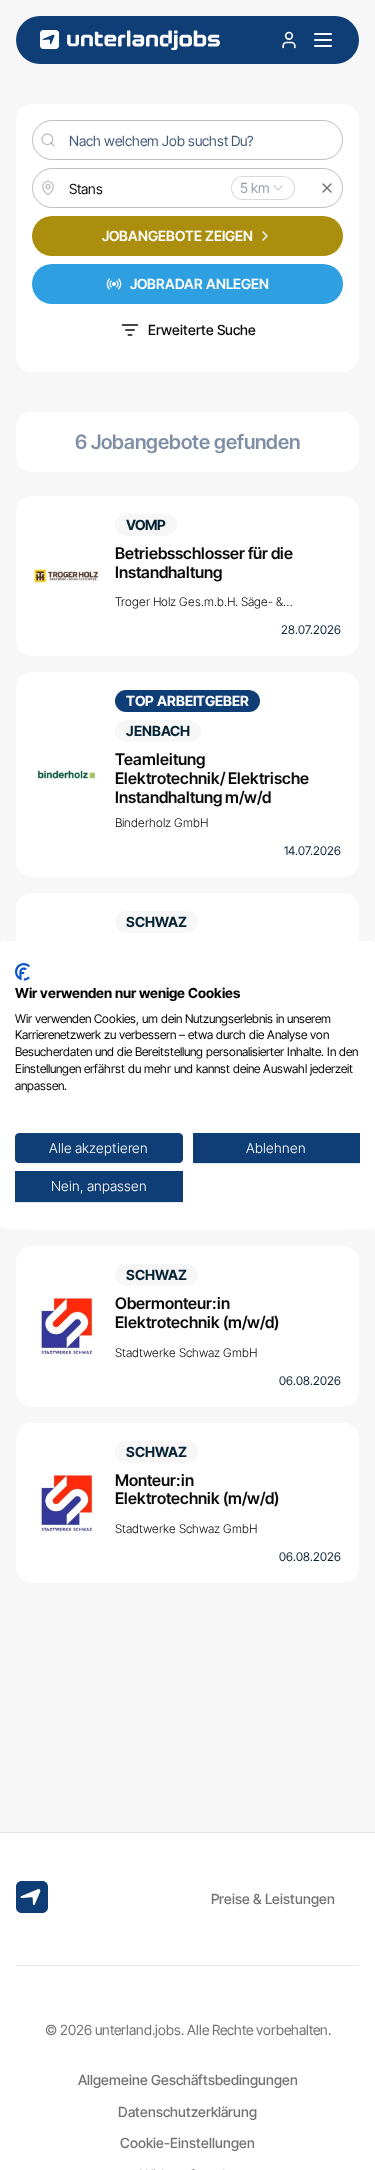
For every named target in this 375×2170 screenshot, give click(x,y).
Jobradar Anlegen (199, 283)
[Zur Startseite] (130, 40)
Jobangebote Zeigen (177, 235)
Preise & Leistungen (273, 1898)
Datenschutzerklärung (187, 2111)
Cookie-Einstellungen (187, 2142)
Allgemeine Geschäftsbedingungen (188, 2079)
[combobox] (187, 188)
